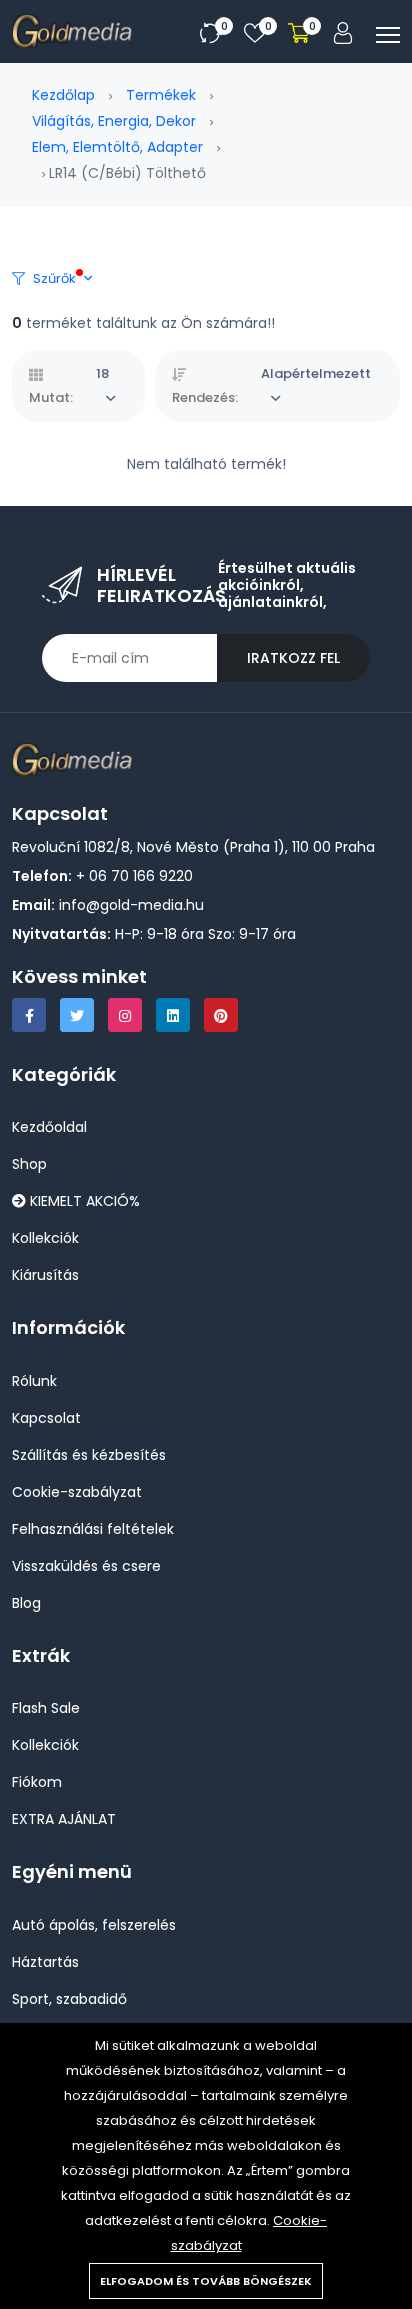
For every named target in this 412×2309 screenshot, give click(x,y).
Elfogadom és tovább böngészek (206, 2281)
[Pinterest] (221, 1015)
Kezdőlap (63, 95)
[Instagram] (125, 1015)
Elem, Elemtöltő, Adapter (117, 147)
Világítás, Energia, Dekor (114, 121)
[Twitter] (77, 1015)
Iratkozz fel (293, 658)
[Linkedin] (173, 1015)
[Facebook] (29, 1015)
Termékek (161, 95)
